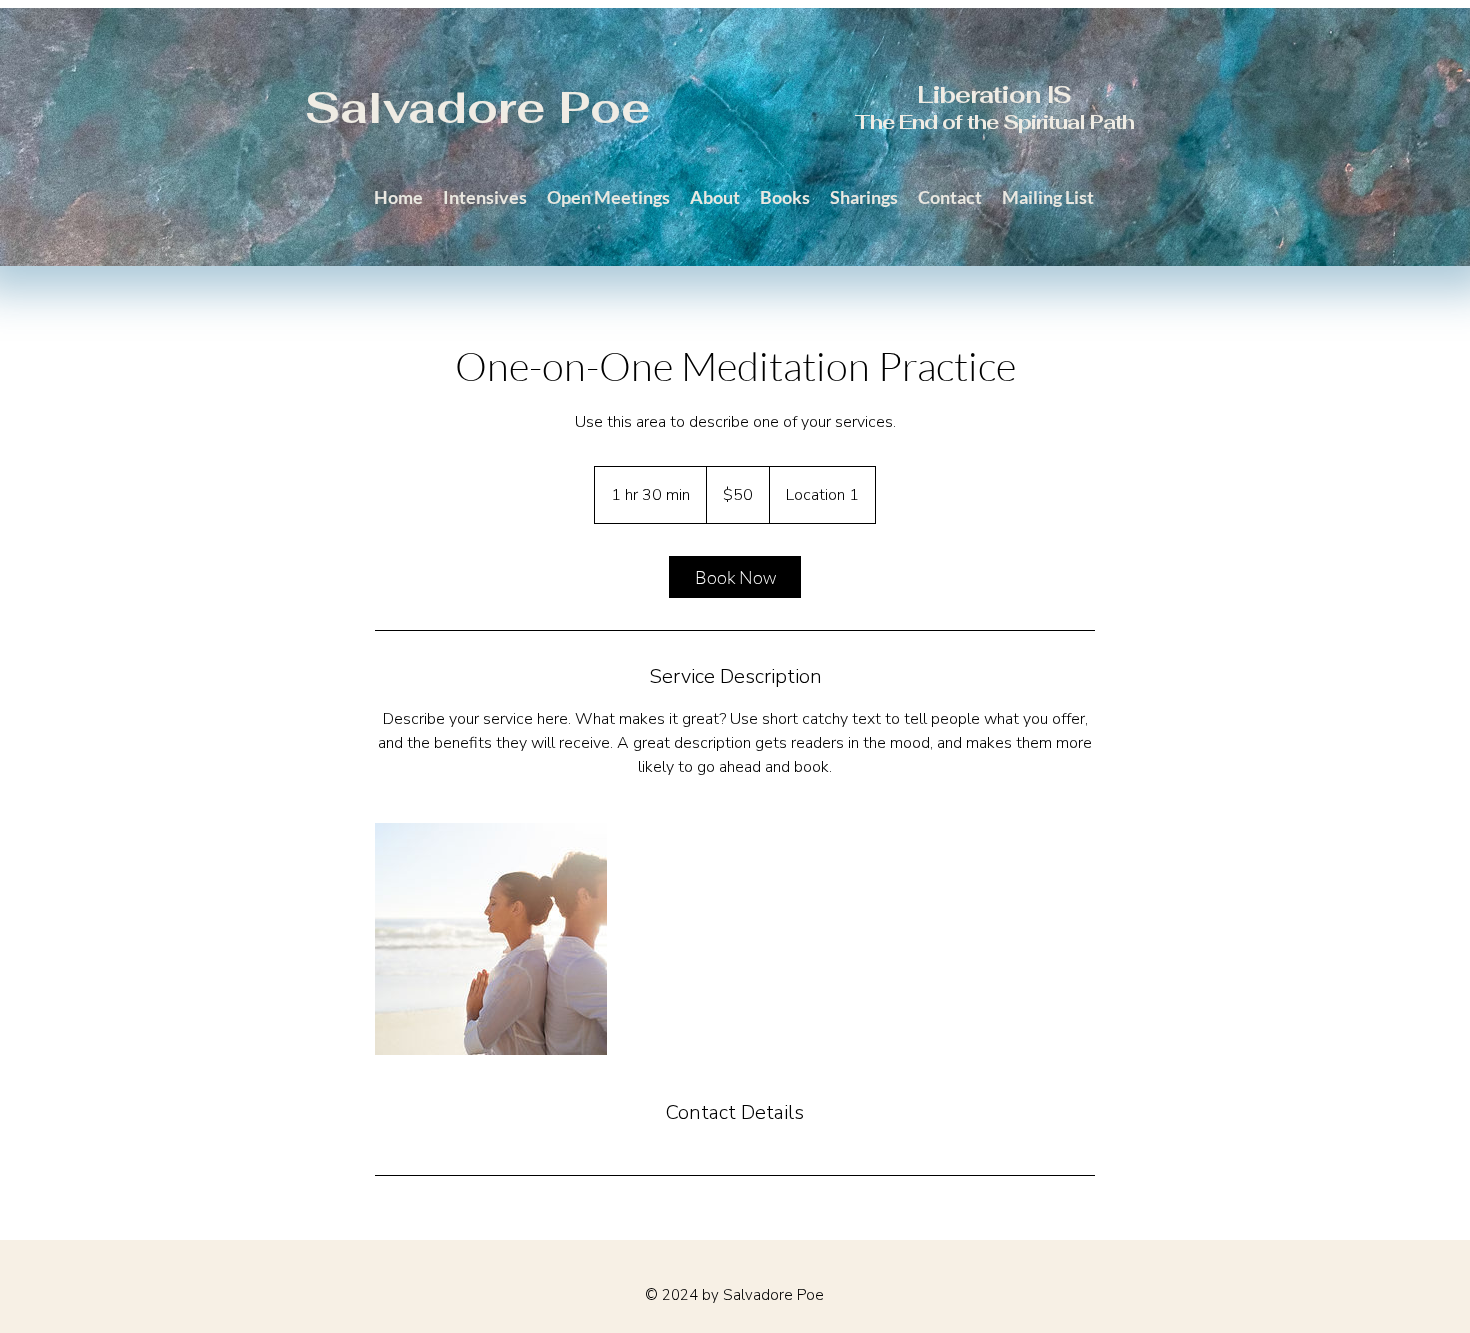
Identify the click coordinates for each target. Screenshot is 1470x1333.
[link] (735, 577)
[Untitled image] (491, 939)
